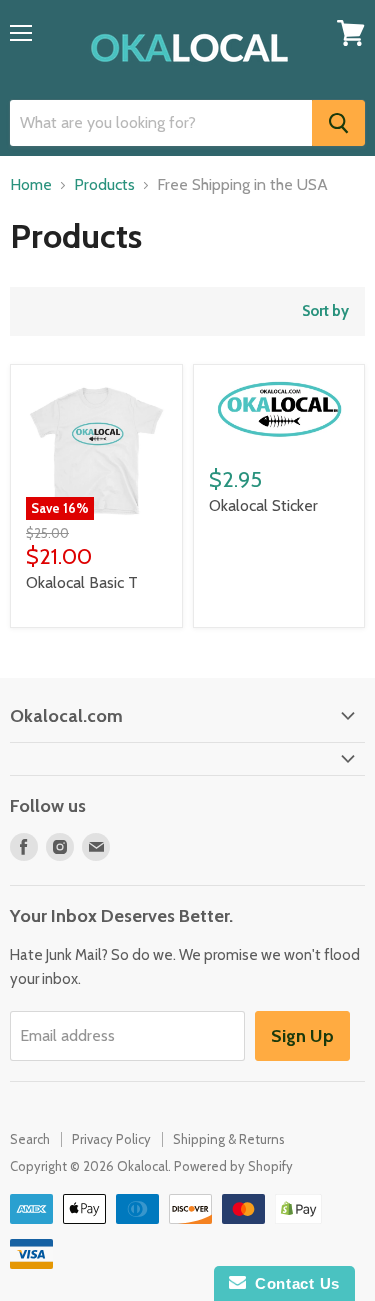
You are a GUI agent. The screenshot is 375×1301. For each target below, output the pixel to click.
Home (31, 185)
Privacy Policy (111, 1139)
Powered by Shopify (233, 1166)
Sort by (325, 311)
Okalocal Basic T (82, 582)
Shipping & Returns (229, 1139)
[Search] (338, 123)
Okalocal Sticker (263, 505)
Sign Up (302, 1036)
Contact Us (293, 1283)
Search (30, 1139)
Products (104, 185)
